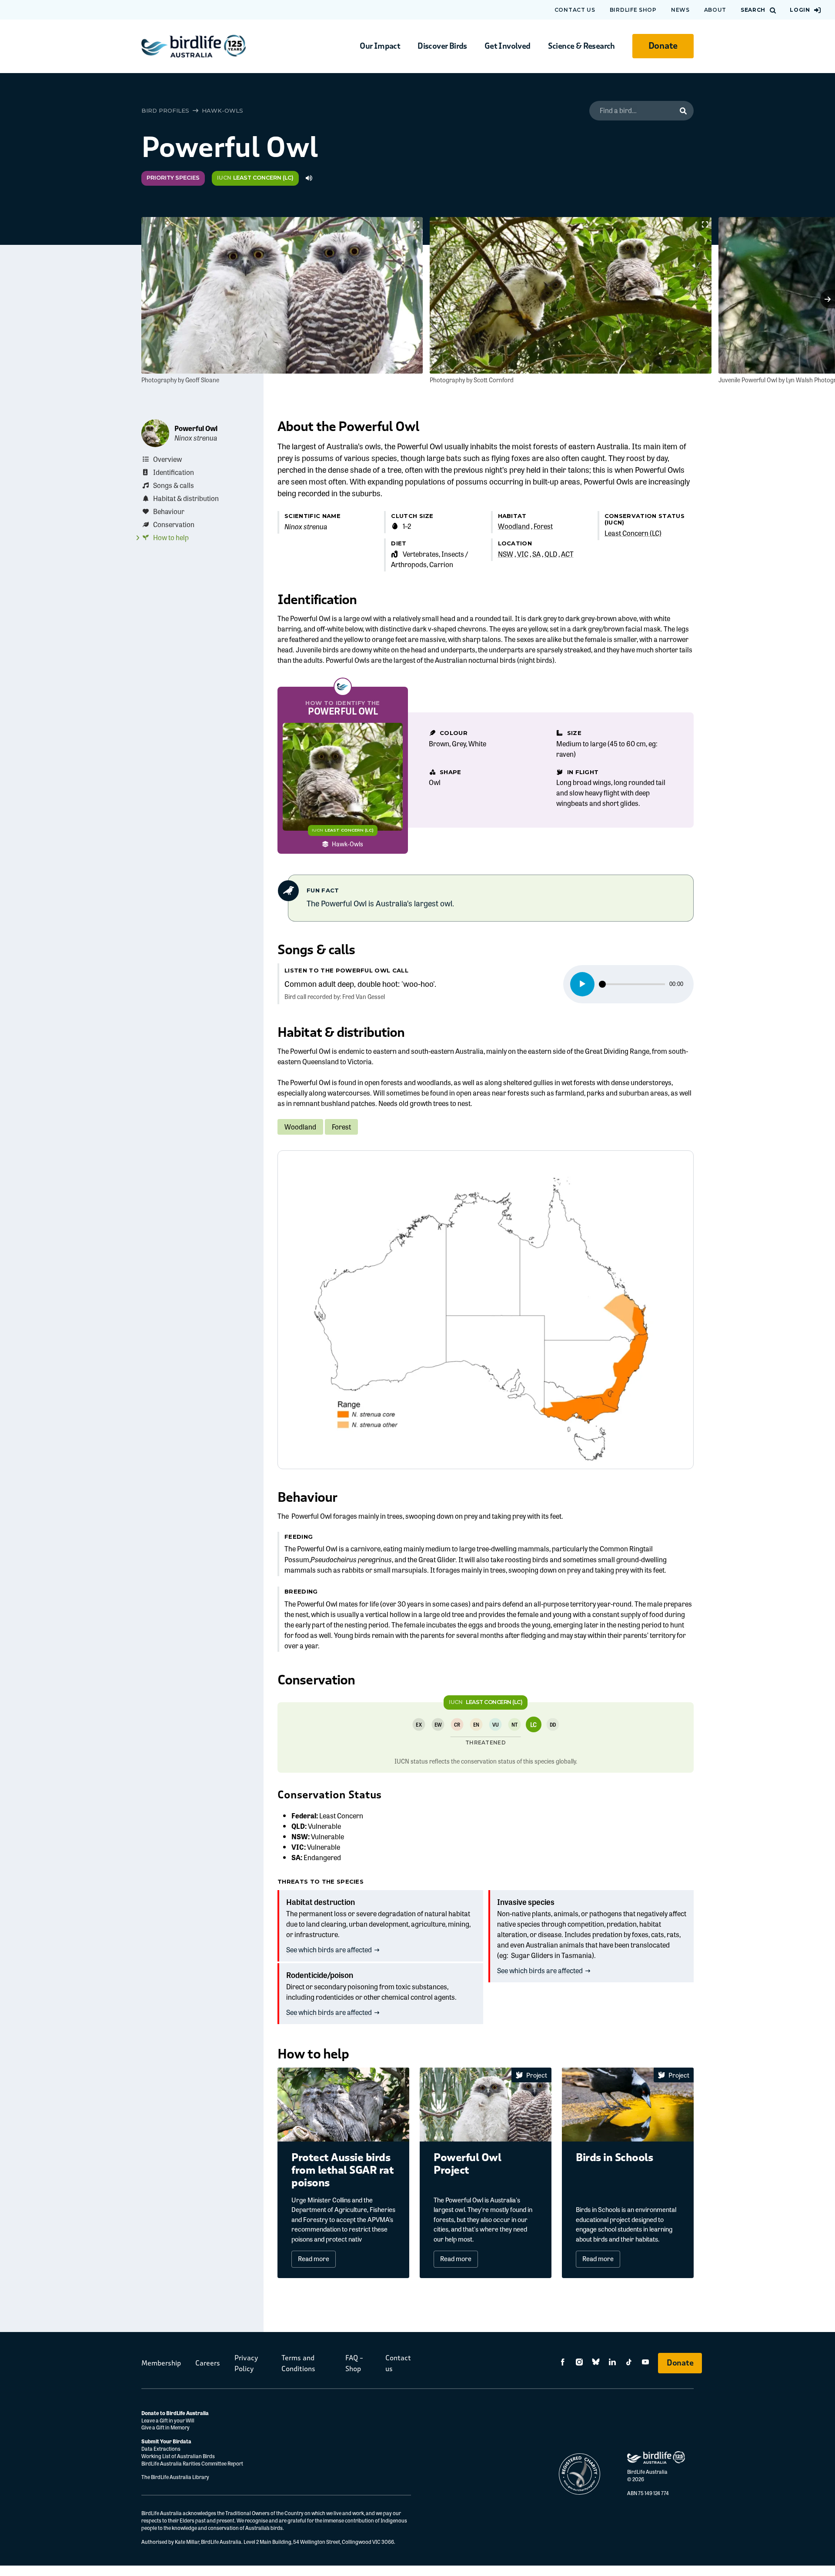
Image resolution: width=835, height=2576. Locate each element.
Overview (167, 459)
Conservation (174, 524)
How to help (171, 537)
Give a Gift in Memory (165, 2427)
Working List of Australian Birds (178, 2456)
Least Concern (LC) (633, 533)
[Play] (582, 984)
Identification (174, 472)
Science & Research (581, 46)
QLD (551, 554)
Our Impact (380, 46)
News (680, 10)
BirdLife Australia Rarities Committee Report (192, 2463)
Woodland (514, 526)
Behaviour (169, 511)
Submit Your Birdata (166, 2441)
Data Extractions (161, 2449)
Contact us (575, 10)
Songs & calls (174, 485)
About (715, 10)
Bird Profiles (165, 110)
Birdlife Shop (633, 10)
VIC (523, 554)
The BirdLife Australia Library (175, 2477)
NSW (506, 554)
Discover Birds (442, 46)
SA (536, 554)
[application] (628, 984)
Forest (543, 526)
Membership (161, 2363)
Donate (663, 46)
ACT (567, 554)
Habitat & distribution (186, 498)
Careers (208, 2363)
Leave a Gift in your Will (168, 2420)
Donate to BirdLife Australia (175, 2413)
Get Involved (508, 46)
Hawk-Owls (222, 110)
